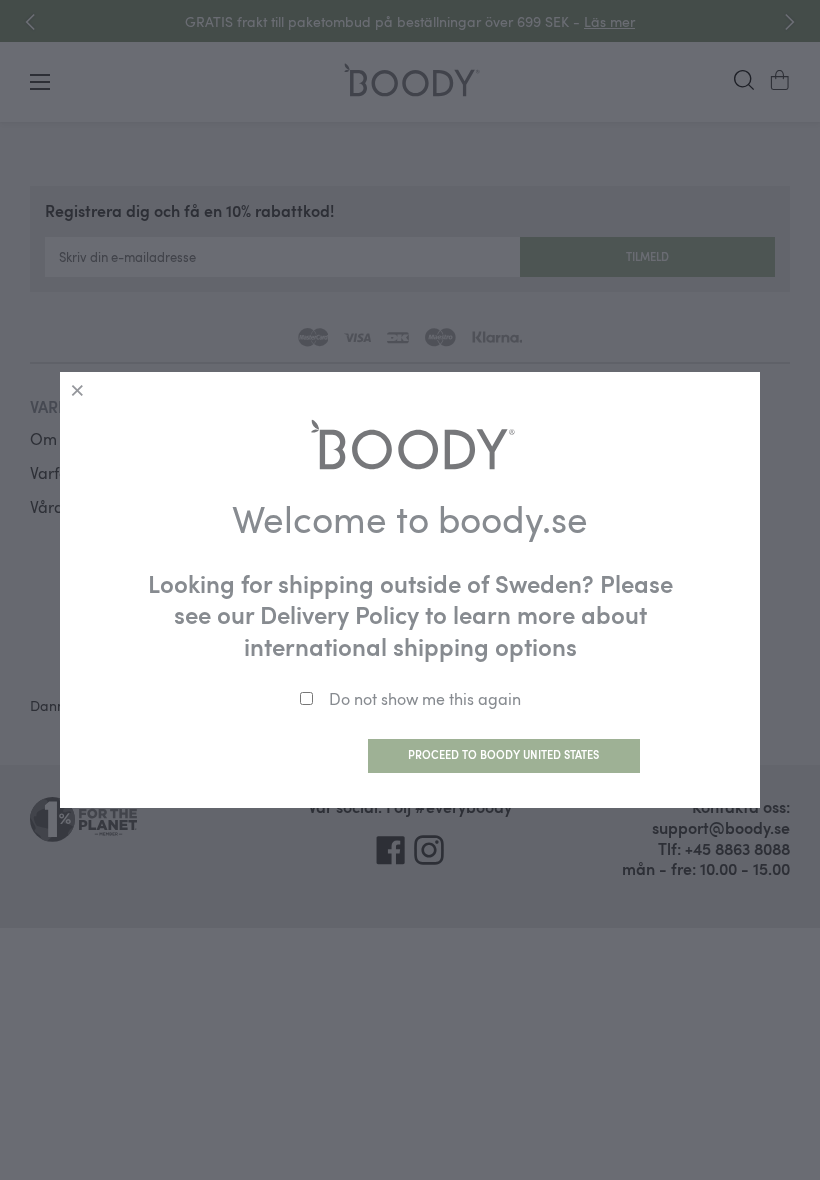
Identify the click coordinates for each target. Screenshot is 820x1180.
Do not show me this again (425, 699)
